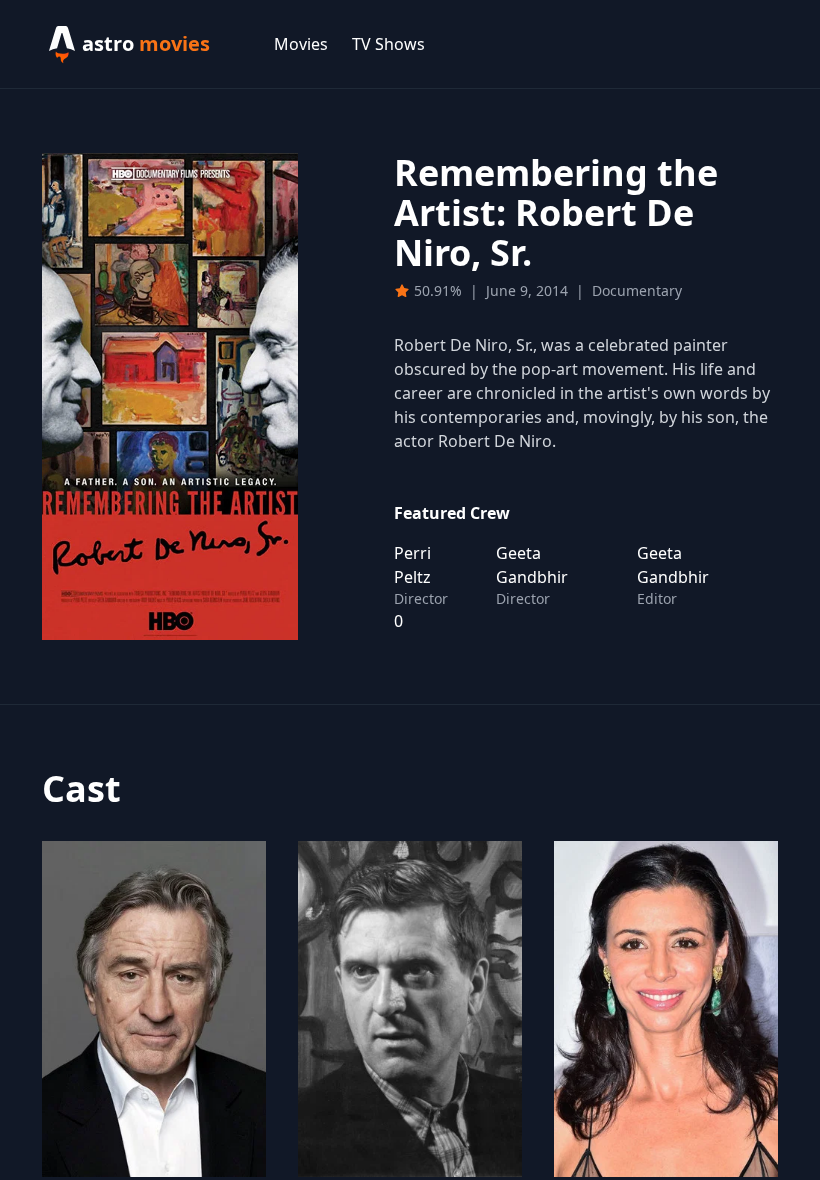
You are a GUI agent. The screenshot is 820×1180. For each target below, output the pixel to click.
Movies (301, 44)
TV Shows (388, 44)
